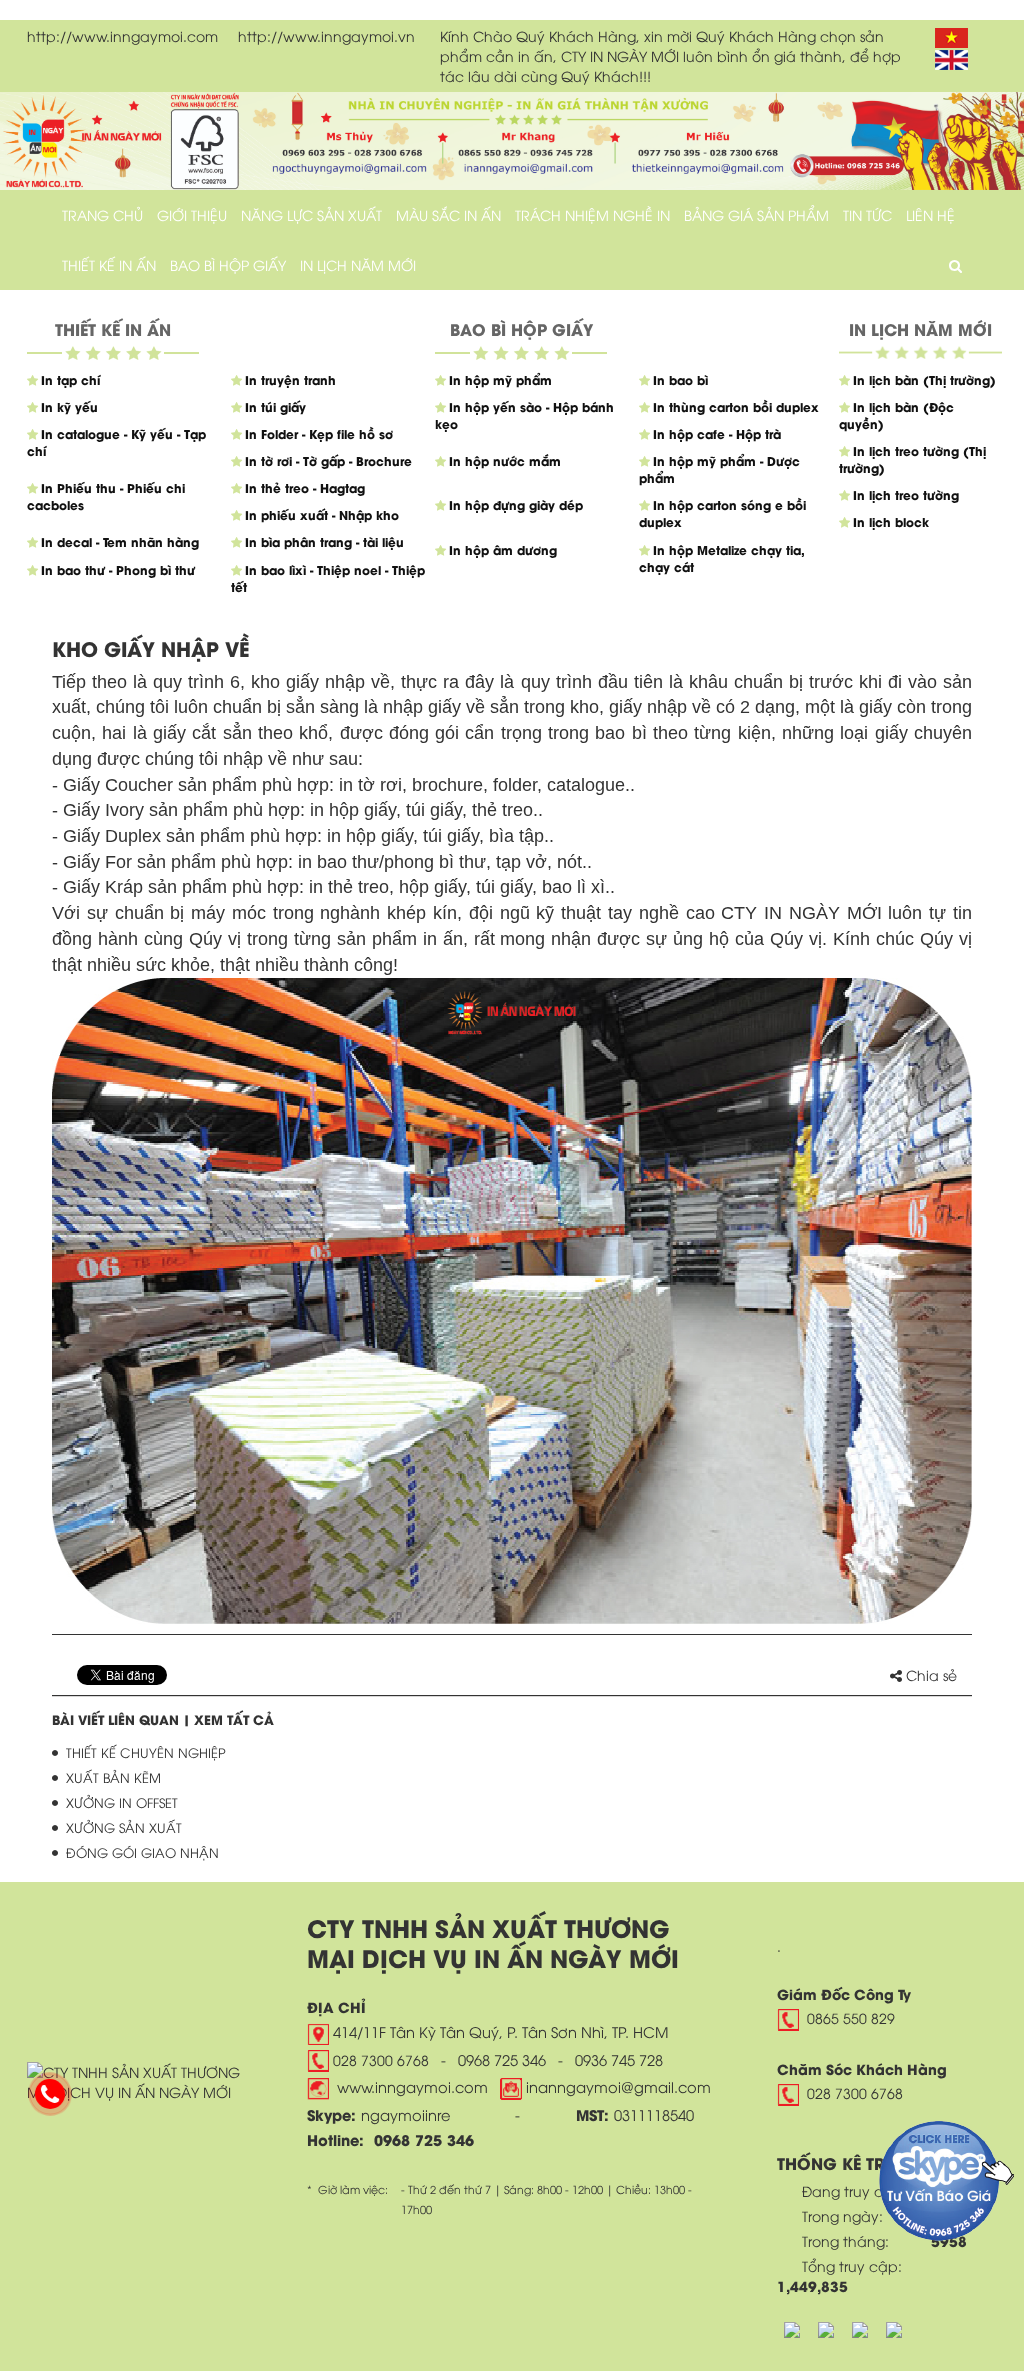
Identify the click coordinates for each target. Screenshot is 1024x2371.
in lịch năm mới (358, 264)
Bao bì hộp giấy (228, 264)
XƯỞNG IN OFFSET (122, 1802)
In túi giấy (275, 406)
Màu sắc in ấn (448, 214)
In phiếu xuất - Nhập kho (322, 514)
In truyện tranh (290, 379)
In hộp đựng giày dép (516, 504)
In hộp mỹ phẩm (500, 379)
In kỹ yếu (69, 406)
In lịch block (891, 521)
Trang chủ (102, 214)
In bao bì (680, 379)
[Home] (137, 2078)
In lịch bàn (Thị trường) (924, 379)
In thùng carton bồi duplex (736, 406)
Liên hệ (930, 214)
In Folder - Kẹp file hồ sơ (319, 433)
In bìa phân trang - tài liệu (324, 541)
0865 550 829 (851, 2017)
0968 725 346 (502, 2059)
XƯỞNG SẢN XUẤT (124, 1827)
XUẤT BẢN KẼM (113, 1777)
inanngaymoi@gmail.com (616, 2086)
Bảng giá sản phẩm (756, 214)
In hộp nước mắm (505, 460)
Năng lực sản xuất (311, 214)
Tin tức (867, 214)
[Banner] (512, 138)
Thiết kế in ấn (109, 264)
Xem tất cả (234, 1718)
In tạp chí (70, 379)
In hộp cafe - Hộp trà (717, 433)
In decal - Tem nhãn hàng (120, 541)
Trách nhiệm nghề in (592, 214)
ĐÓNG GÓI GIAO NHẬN (142, 1852)
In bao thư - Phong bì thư (118, 569)
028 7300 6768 (381, 2059)
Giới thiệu (192, 214)
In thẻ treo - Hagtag (305, 487)
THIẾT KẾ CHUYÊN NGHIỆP (146, 1752)
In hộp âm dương (503, 549)
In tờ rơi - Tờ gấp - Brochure (328, 460)
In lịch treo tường (906, 494)
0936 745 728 (619, 2059)
